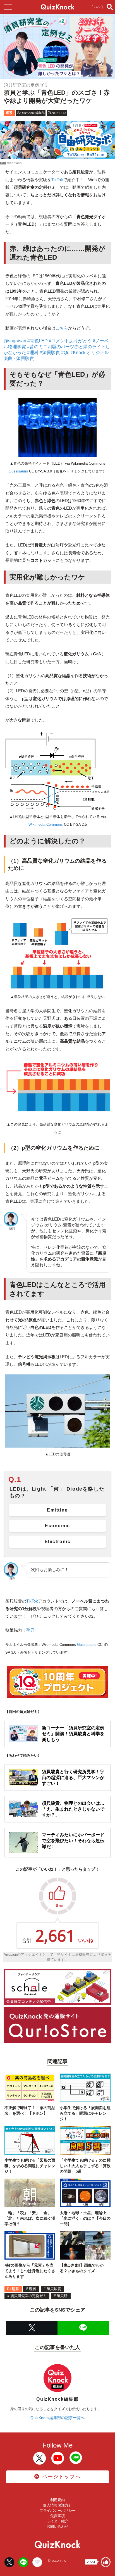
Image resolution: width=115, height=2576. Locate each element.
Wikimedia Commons (46, 824)
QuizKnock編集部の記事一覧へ (57, 2418)
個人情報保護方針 (57, 2505)
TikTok (57, 180)
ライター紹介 (57, 2521)
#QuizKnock (73, 353)
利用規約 (57, 2500)
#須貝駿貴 (50, 353)
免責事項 (57, 2516)
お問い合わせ (57, 2526)
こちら (62, 328)
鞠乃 (30, 1630)
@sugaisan (15, 341)
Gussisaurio (18, 471)
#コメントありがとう (70, 341)
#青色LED (38, 341)
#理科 (33, 353)
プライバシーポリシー (57, 2511)
